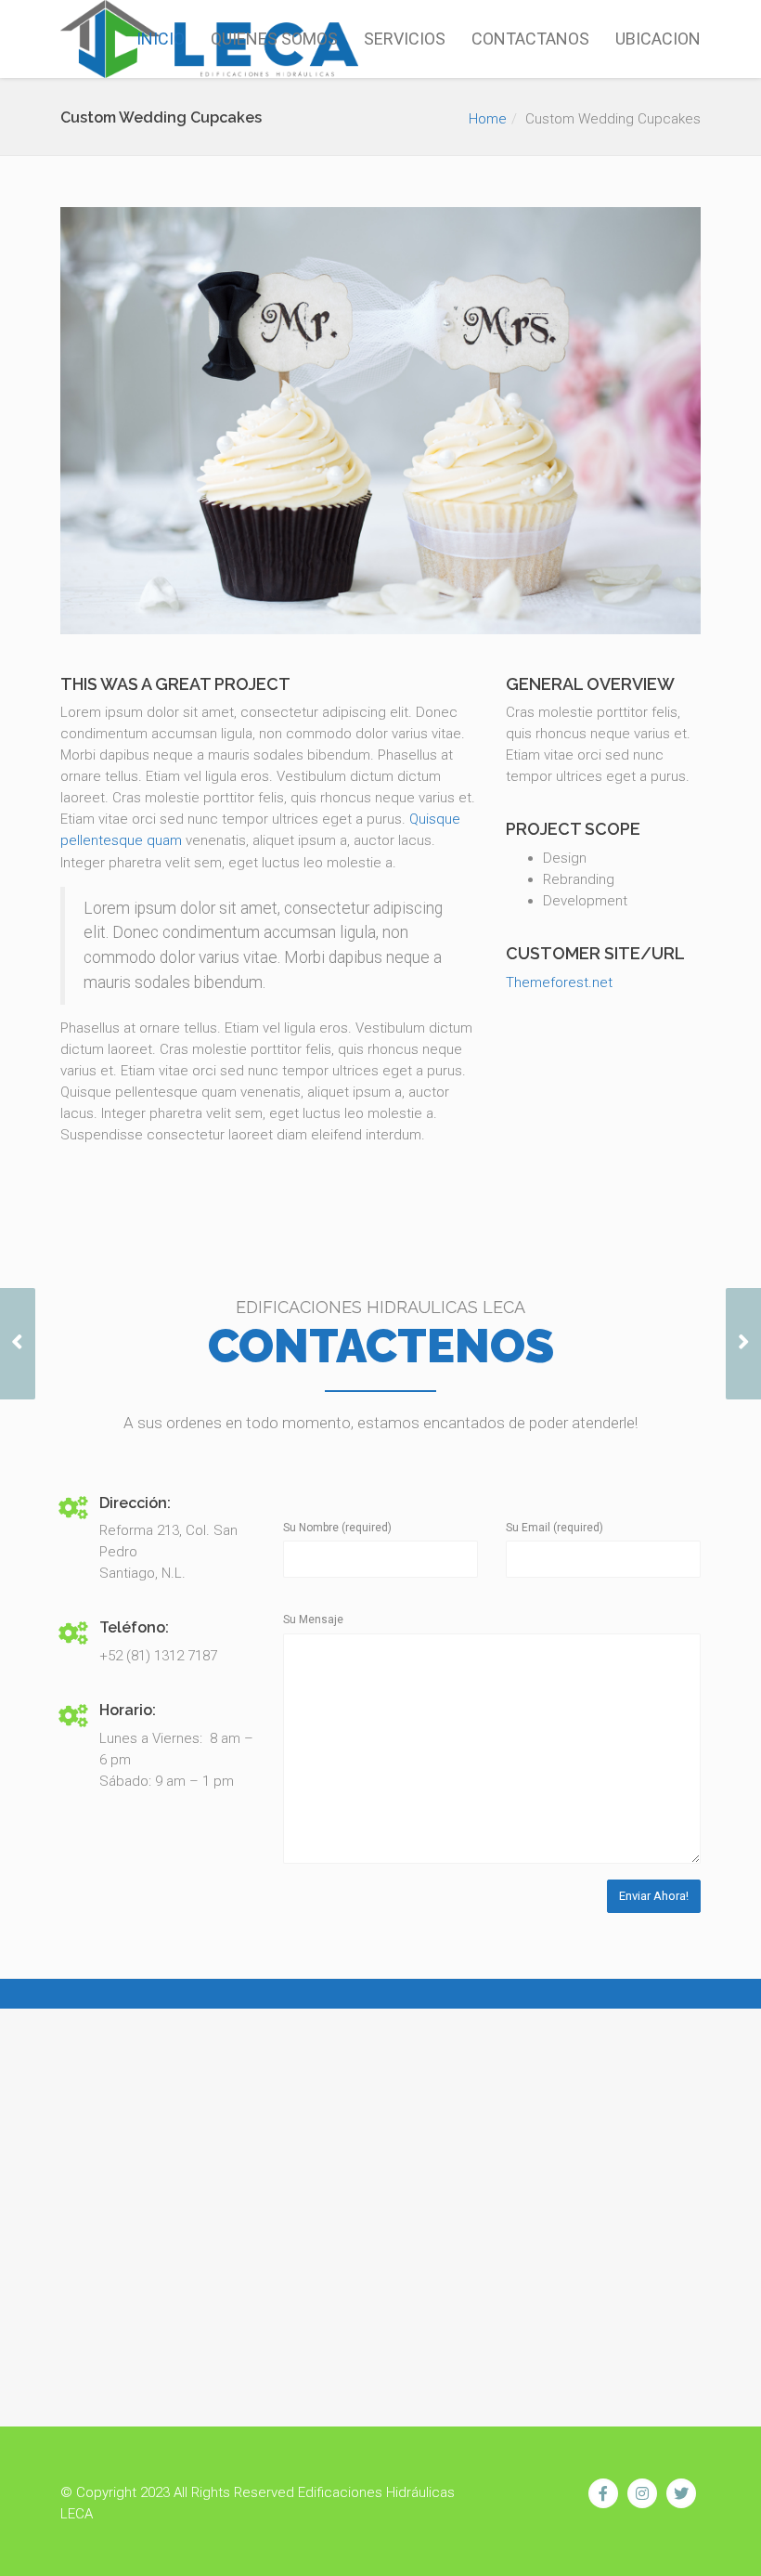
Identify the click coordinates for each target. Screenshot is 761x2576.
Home (488, 119)
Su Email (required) (555, 1528)
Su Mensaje (313, 1620)
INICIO (161, 39)
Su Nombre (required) (337, 1528)
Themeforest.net (559, 982)
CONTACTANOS (530, 39)
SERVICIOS (405, 39)
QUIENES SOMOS (274, 39)
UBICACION (658, 39)
